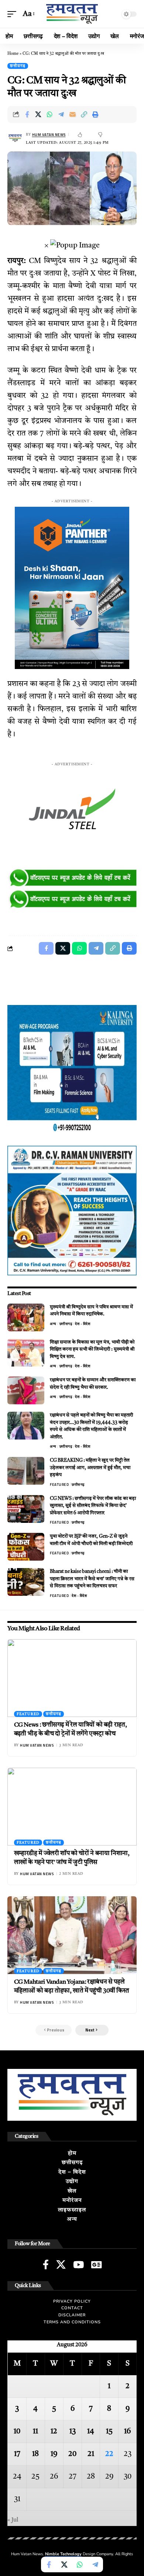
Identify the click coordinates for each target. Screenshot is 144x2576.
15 (109, 2432)
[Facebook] (46, 2264)
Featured (59, 1485)
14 (91, 2432)
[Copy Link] (84, 114)
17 (17, 2454)
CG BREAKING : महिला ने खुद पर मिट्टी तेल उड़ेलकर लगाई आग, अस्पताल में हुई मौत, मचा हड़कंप (90, 1468)
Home (13, 54)
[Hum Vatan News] (72, 14)
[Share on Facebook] (27, 114)
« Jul (13, 2520)
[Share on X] (38, 114)
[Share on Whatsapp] (50, 114)
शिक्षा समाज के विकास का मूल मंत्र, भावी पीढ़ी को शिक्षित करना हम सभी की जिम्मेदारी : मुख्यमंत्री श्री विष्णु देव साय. (92, 1349)
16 (127, 2432)
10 (17, 2432)
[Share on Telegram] (61, 114)
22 (109, 2454)
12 (54, 2432)
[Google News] (96, 2264)
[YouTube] (78, 2264)
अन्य (53, 1324)
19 (54, 2454)
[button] (14, 14)
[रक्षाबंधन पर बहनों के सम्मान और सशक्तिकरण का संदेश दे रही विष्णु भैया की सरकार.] (26, 1390)
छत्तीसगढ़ (18, 66)
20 (72, 2454)
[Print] (96, 114)
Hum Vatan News (49, 135)
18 (35, 2454)
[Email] (73, 114)
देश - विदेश (83, 1324)
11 (35, 2432)
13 (73, 2432)
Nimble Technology (63, 2554)
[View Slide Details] (72, 878)
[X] (61, 2264)
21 (91, 2454)
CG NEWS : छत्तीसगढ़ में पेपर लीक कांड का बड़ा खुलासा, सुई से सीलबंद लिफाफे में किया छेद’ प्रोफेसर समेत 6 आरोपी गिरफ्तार (93, 1506)
